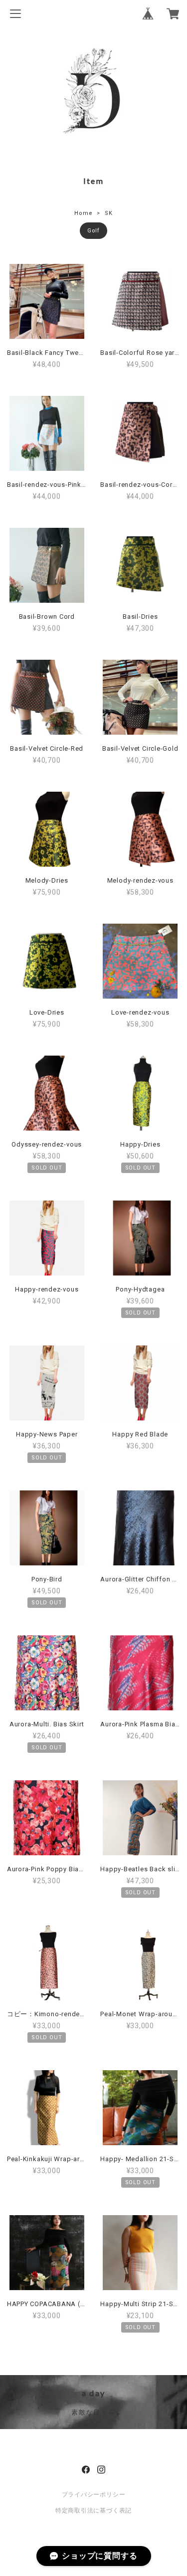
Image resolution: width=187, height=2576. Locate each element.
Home (83, 213)
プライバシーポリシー (94, 2495)
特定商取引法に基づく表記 (93, 2511)
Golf (93, 231)
